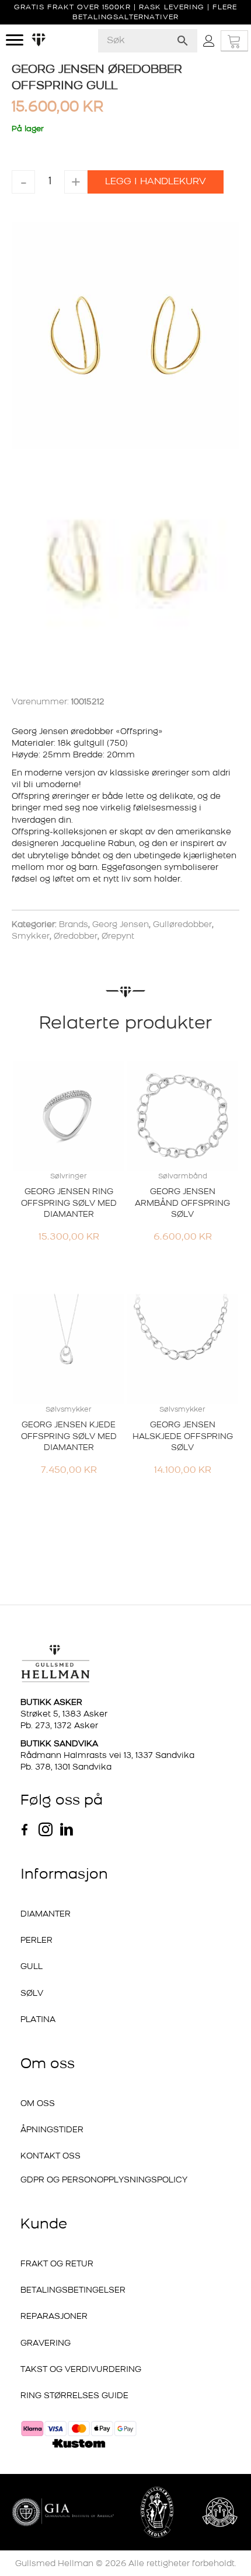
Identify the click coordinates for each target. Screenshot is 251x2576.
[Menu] (15, 40)
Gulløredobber (182, 925)
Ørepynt (118, 937)
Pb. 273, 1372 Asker (59, 1726)
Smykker (31, 937)
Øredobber (76, 937)
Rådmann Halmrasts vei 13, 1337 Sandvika (107, 1756)
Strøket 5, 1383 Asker (64, 1715)
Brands (74, 925)
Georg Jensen (121, 925)
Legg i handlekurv (156, 182)
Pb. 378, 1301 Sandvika (66, 1768)
